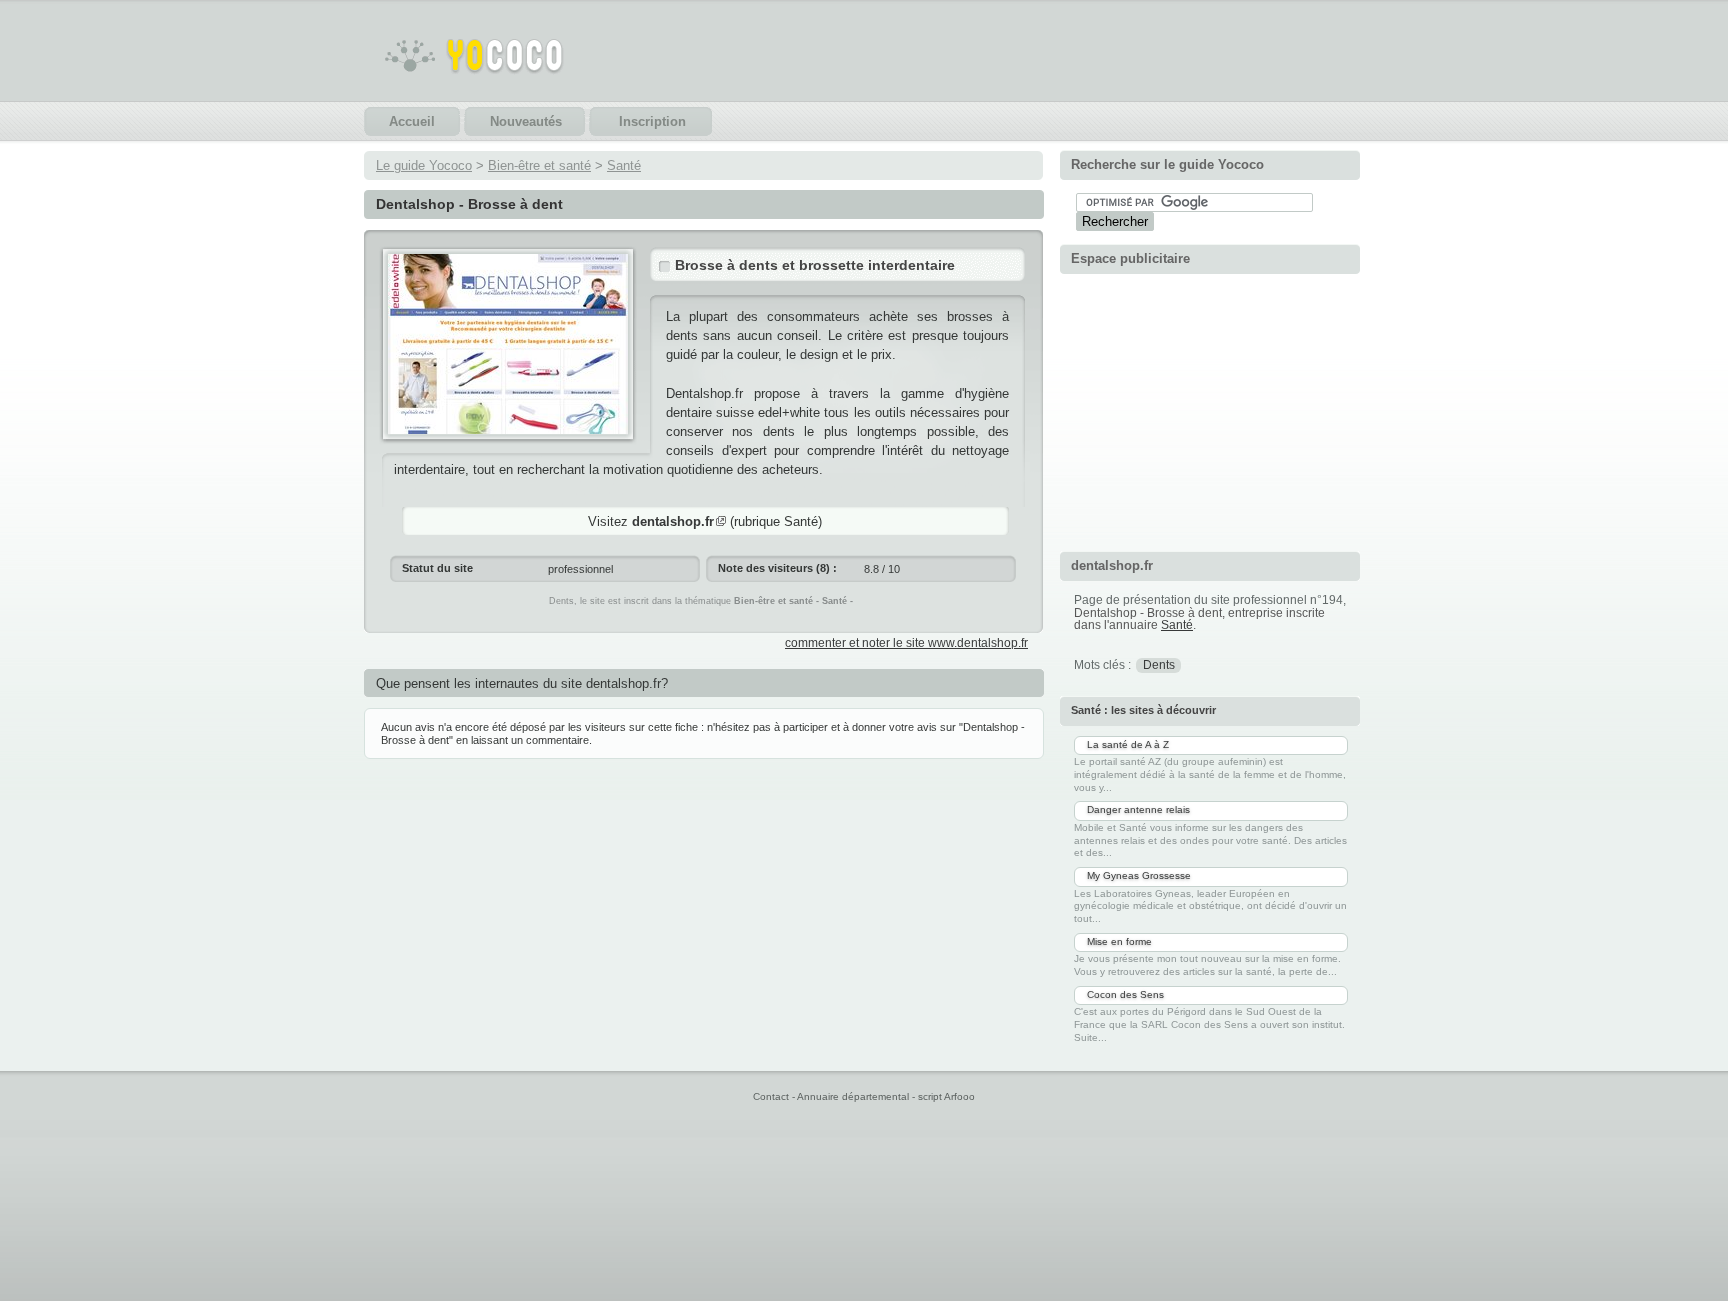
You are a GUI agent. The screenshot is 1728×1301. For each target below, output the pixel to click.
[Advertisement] (1210, 410)
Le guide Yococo (424, 165)
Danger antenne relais (1138, 809)
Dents (1159, 665)
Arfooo (959, 1096)
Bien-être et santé (539, 165)
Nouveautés (526, 121)
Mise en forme (1119, 941)
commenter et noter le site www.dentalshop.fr (906, 643)
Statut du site (437, 568)
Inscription (652, 121)
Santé (624, 165)
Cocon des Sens (1125, 994)
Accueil (412, 121)
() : (777, 568)
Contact (771, 1096)
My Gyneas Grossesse (1139, 875)
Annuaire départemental (853, 1096)
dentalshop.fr (673, 521)
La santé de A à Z (1128, 744)
